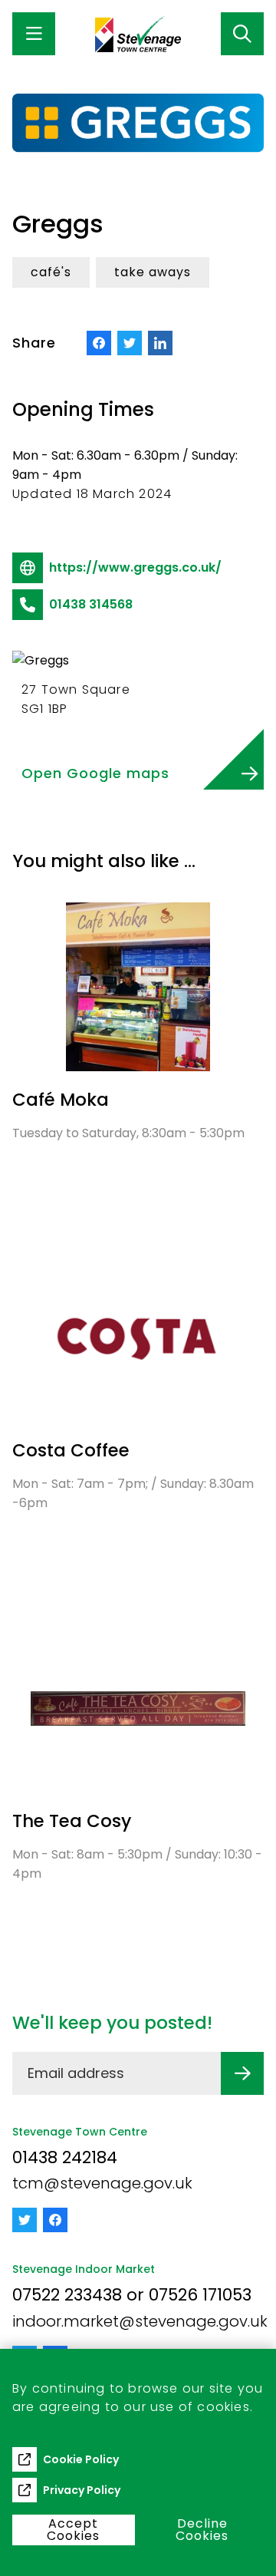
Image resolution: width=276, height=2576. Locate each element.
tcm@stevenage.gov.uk (102, 2183)
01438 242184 (65, 2157)
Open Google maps (95, 773)
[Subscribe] (242, 2073)
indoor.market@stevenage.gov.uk (140, 2321)
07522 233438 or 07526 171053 (132, 2295)
